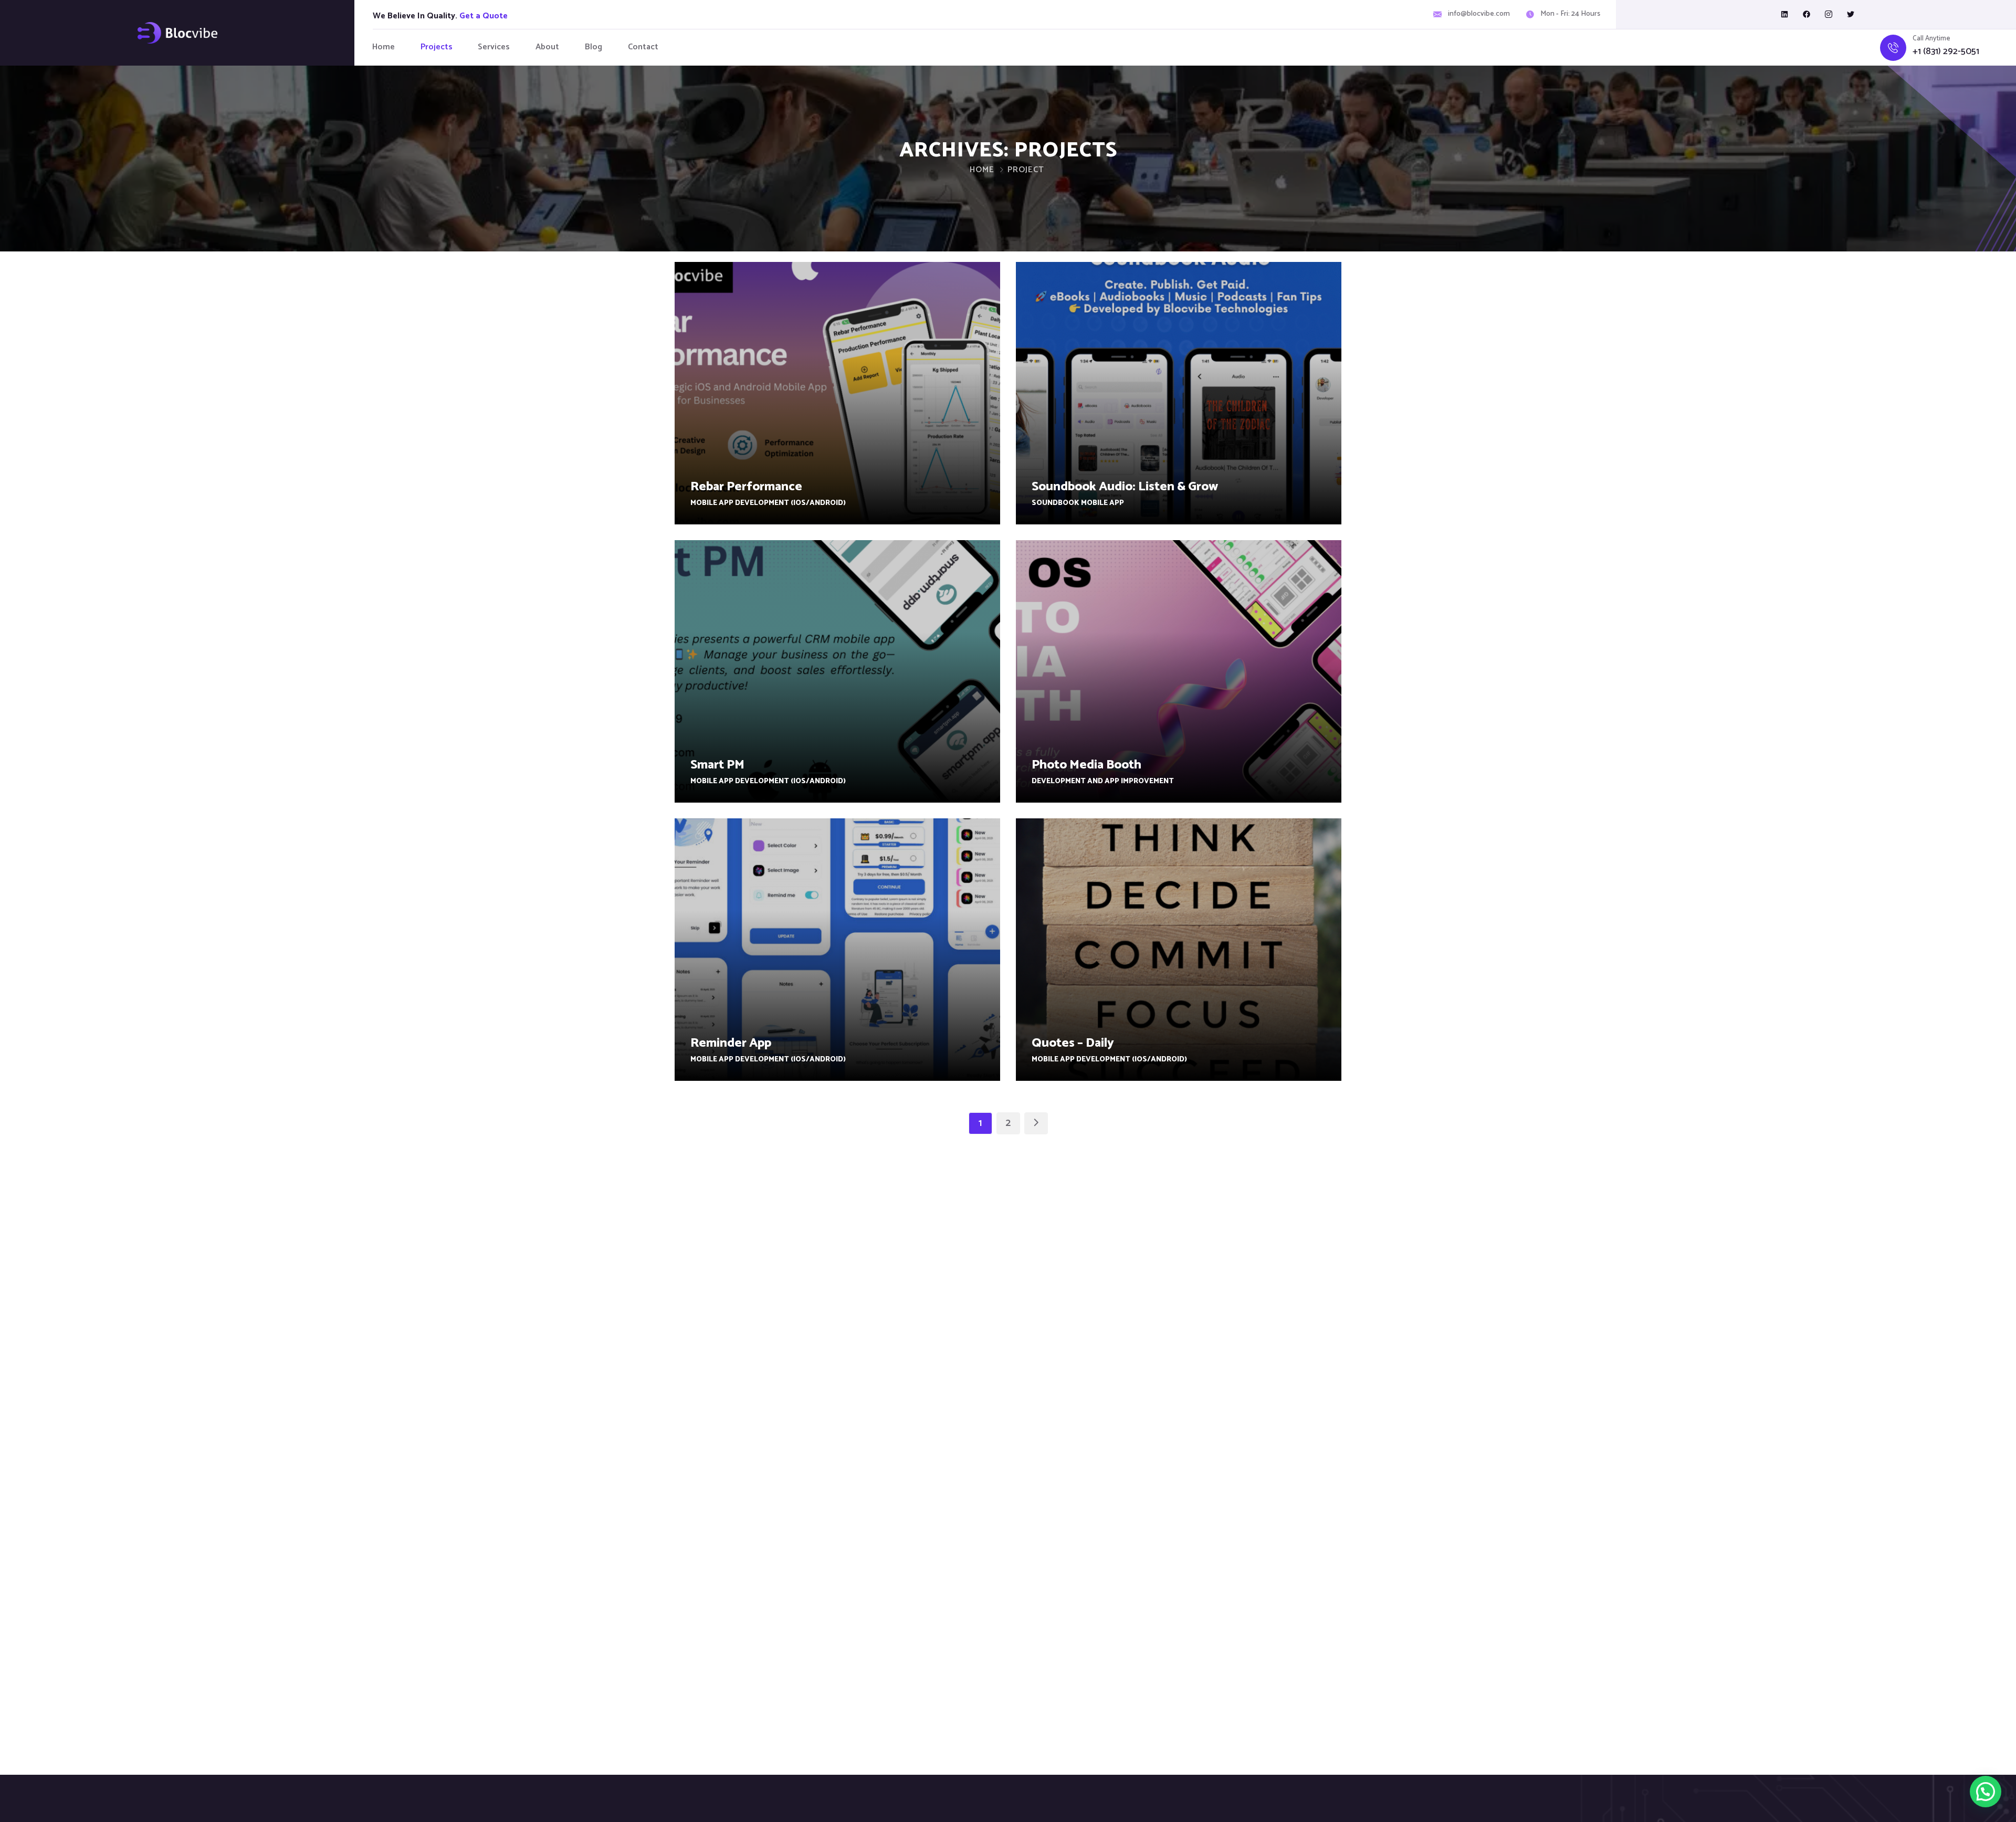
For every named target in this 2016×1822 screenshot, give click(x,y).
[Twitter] (1851, 14)
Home (384, 47)
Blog (594, 47)
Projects (437, 47)
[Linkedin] (1784, 14)
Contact (643, 47)
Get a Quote (484, 16)
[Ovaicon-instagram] (1829, 14)
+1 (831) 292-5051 (1946, 52)
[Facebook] (1807, 14)
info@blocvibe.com (1479, 14)
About (547, 47)
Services (494, 47)
